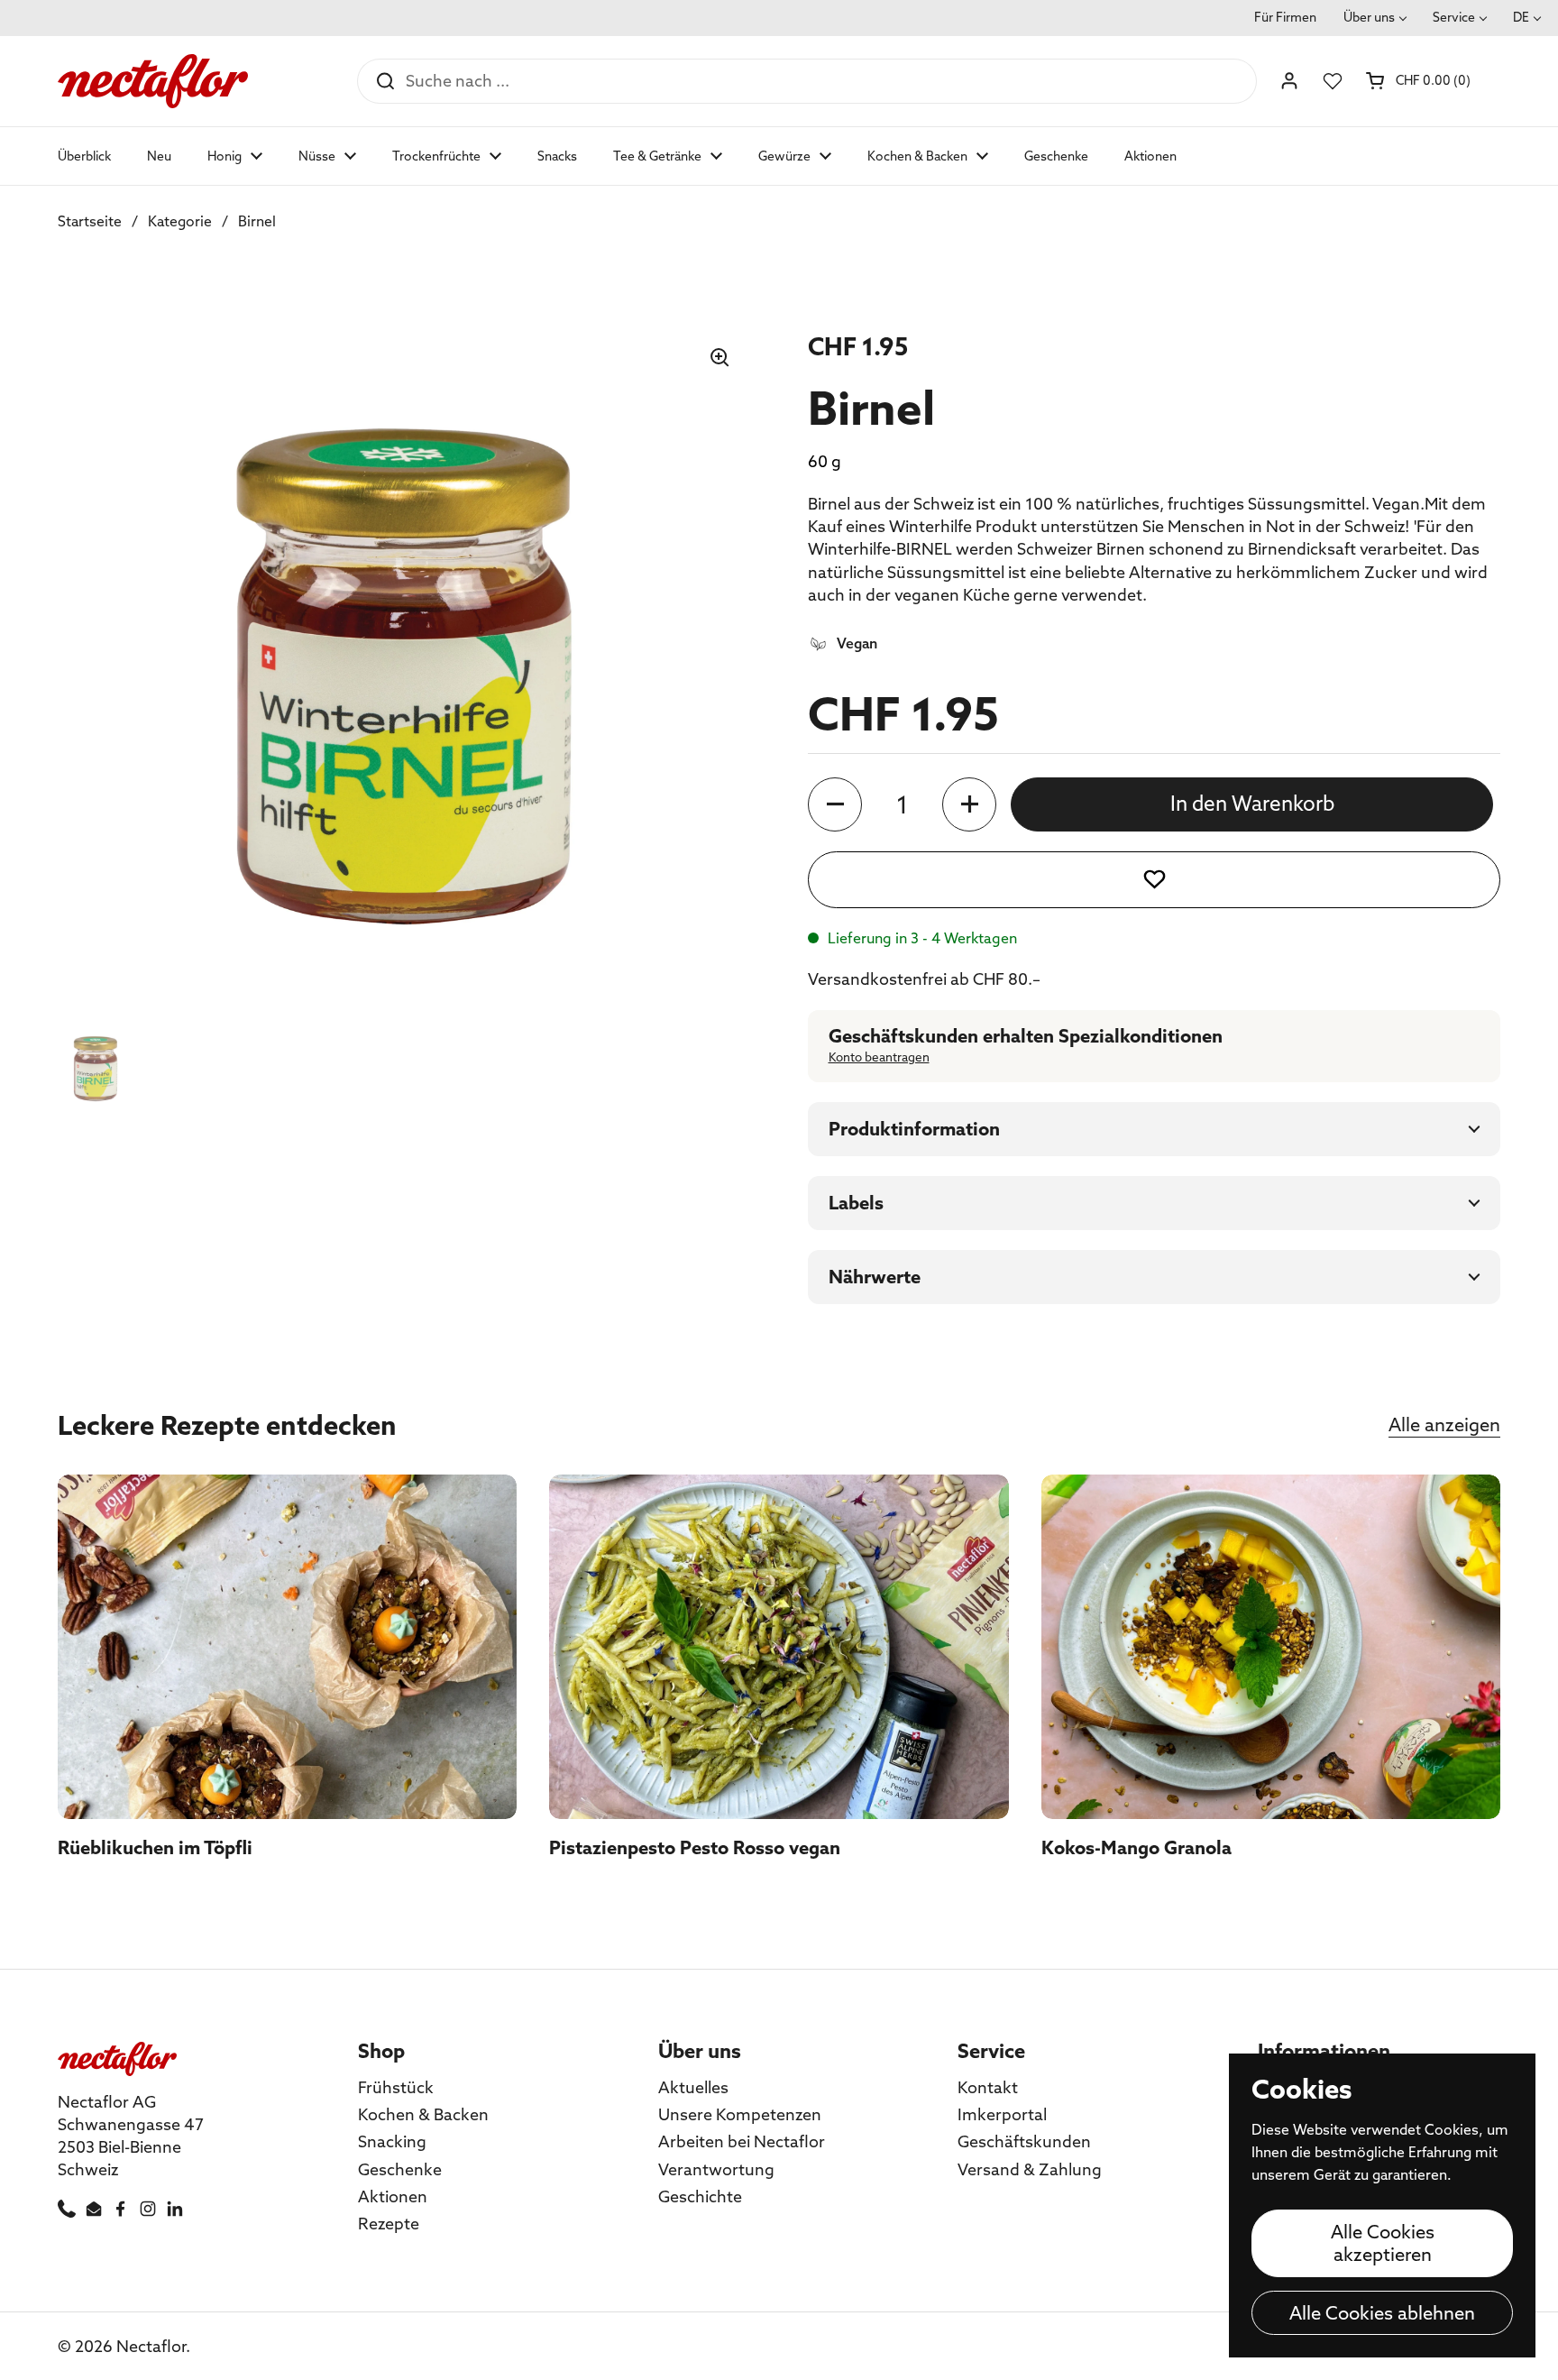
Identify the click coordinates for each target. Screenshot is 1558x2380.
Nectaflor (151, 2346)
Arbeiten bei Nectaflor (742, 2141)
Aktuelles (693, 2087)
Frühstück (396, 2087)
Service (1454, 17)
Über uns (1369, 17)
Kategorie (180, 221)
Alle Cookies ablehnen (1382, 2313)
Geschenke (400, 2169)
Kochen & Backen (423, 2114)
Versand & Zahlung (1030, 2169)
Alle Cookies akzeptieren (1383, 2243)
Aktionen (393, 2196)
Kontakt (988, 2087)
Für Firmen (1285, 17)
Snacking (392, 2141)
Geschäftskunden (1024, 2141)
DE (1521, 17)
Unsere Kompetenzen (740, 2114)
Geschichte (700, 2196)
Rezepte (389, 2224)
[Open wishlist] (1333, 81)
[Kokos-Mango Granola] (1271, 1647)
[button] (1420, 80)
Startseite (90, 221)
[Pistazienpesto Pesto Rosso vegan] (779, 1647)
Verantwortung (716, 2169)
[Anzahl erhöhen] (969, 804)
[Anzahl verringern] (835, 804)
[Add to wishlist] (1154, 880)
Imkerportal (1002, 2114)
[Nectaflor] (153, 81)
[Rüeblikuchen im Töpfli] (287, 1647)
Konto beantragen (879, 1057)
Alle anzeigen (1444, 1424)
